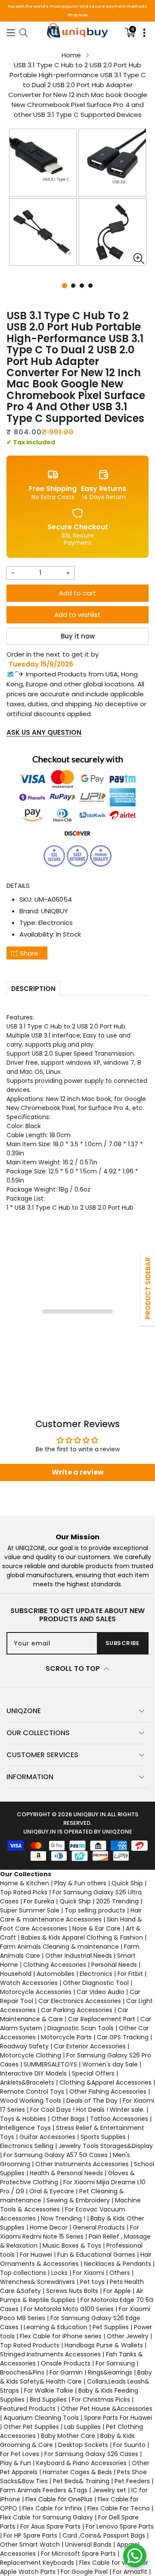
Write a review (78, 1472)
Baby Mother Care (68, 2436)
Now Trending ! (63, 2218)
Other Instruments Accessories (82, 2164)
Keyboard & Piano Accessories (81, 2463)
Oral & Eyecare (52, 2191)
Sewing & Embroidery (78, 2200)
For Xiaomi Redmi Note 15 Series (70, 2232)
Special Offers (93, 2073)
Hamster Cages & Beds (77, 2472)
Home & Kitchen (25, 1883)
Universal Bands (88, 2545)
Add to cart (77, 593)
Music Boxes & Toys (72, 2246)
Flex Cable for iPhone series (61, 2336)
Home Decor (49, 2227)
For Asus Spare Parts (50, 2526)
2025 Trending (117, 1901)
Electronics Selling (27, 2146)
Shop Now (77, 15)
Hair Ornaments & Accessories (76, 2259)
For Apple (117, 2291)
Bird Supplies (48, 2400)
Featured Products (28, 2409)
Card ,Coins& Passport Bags (104, 2535)
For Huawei (36, 2255)
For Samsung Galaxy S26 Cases (91, 2454)
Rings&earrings (110, 2372)
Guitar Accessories (47, 2137)
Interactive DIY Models (33, 2073)
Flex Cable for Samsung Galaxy (46, 2517)
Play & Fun (15, 2463)
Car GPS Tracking (123, 2037)
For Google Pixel (84, 2572)
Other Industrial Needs (79, 1956)
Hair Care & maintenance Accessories (71, 1915)
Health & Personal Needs (66, 2173)
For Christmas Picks (101, 2400)
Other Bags (68, 2119)
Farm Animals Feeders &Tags (44, 2490)
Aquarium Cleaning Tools (41, 2418)
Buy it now (78, 636)
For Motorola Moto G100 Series (69, 2309)
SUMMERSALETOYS (50, 2064)
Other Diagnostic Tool (96, 1983)
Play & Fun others (80, 1883)
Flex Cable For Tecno (119, 2508)
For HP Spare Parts (30, 2535)
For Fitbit (130, 1974)
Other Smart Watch (30, 2545)
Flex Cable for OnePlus (59, 2499)
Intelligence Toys (25, 2128)
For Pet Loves (20, 2454)
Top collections (23, 2273)
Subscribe (122, 1643)
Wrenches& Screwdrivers (37, 2282)
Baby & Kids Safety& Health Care (76, 2377)
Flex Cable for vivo (107, 2563)
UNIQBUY (54, 911)
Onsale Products (66, 2363)
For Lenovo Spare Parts (120, 2526)
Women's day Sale (110, 2064)
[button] (11, 32)
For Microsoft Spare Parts (78, 2554)
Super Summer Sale (30, 1910)
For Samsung (115, 2363)
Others (120, 2273)
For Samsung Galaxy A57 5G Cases (56, 2155)
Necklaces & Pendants (118, 2264)
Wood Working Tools (31, 2101)
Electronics (56, 923)
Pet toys (92, 2282)
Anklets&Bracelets (27, 2082)
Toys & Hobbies (23, 2119)
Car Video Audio (101, 1992)
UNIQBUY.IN (90, 1814)
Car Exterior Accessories (90, 2046)
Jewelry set (109, 2490)
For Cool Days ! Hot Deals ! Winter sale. (87, 2110)
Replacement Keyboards (37, 2563)
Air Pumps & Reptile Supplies (72, 2295)
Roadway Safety (24, 2046)
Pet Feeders (132, 2481)
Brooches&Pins (22, 2372)
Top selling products (95, 1910)
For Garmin (66, 2372)
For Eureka (39, 1901)
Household (16, 1974)
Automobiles (56, 1974)
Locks (59, 2273)
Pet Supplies (111, 2327)
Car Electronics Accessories (80, 2001)
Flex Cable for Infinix (52, 2508)
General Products (99, 2227)
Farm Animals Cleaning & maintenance (59, 1947)
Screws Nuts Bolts (72, 2291)
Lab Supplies (82, 2427)
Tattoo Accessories (119, 2119)
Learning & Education (56, 2327)
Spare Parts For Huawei (118, 2418)
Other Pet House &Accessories (107, 2409)
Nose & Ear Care (96, 1928)
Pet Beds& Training (81, 2481)
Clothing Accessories (55, 1965)
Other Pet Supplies (31, 2427)
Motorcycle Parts (66, 2037)
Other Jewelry (128, 2336)
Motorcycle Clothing (31, 2055)
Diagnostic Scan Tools (81, 2028)
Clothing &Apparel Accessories (105, 2082)
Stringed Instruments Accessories (50, 2354)
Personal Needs (114, 1965)
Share (29, 953)
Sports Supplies (103, 2137)
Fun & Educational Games (96, 2255)
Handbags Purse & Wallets (104, 2345)
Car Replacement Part (102, 2019)
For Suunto (129, 2445)
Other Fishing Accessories (108, 2092)
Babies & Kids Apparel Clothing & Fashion (82, 1938)
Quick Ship (127, 1883)
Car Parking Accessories (77, 2010)
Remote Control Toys (32, 2092)
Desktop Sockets (83, 2445)
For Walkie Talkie (49, 2390)
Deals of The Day (92, 2101)
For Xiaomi (88, 2273)
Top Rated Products (30, 2345)
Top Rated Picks (24, 1892)
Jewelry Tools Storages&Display (106, 2146)
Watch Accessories (29, 1983)
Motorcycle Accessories (36, 1992)
